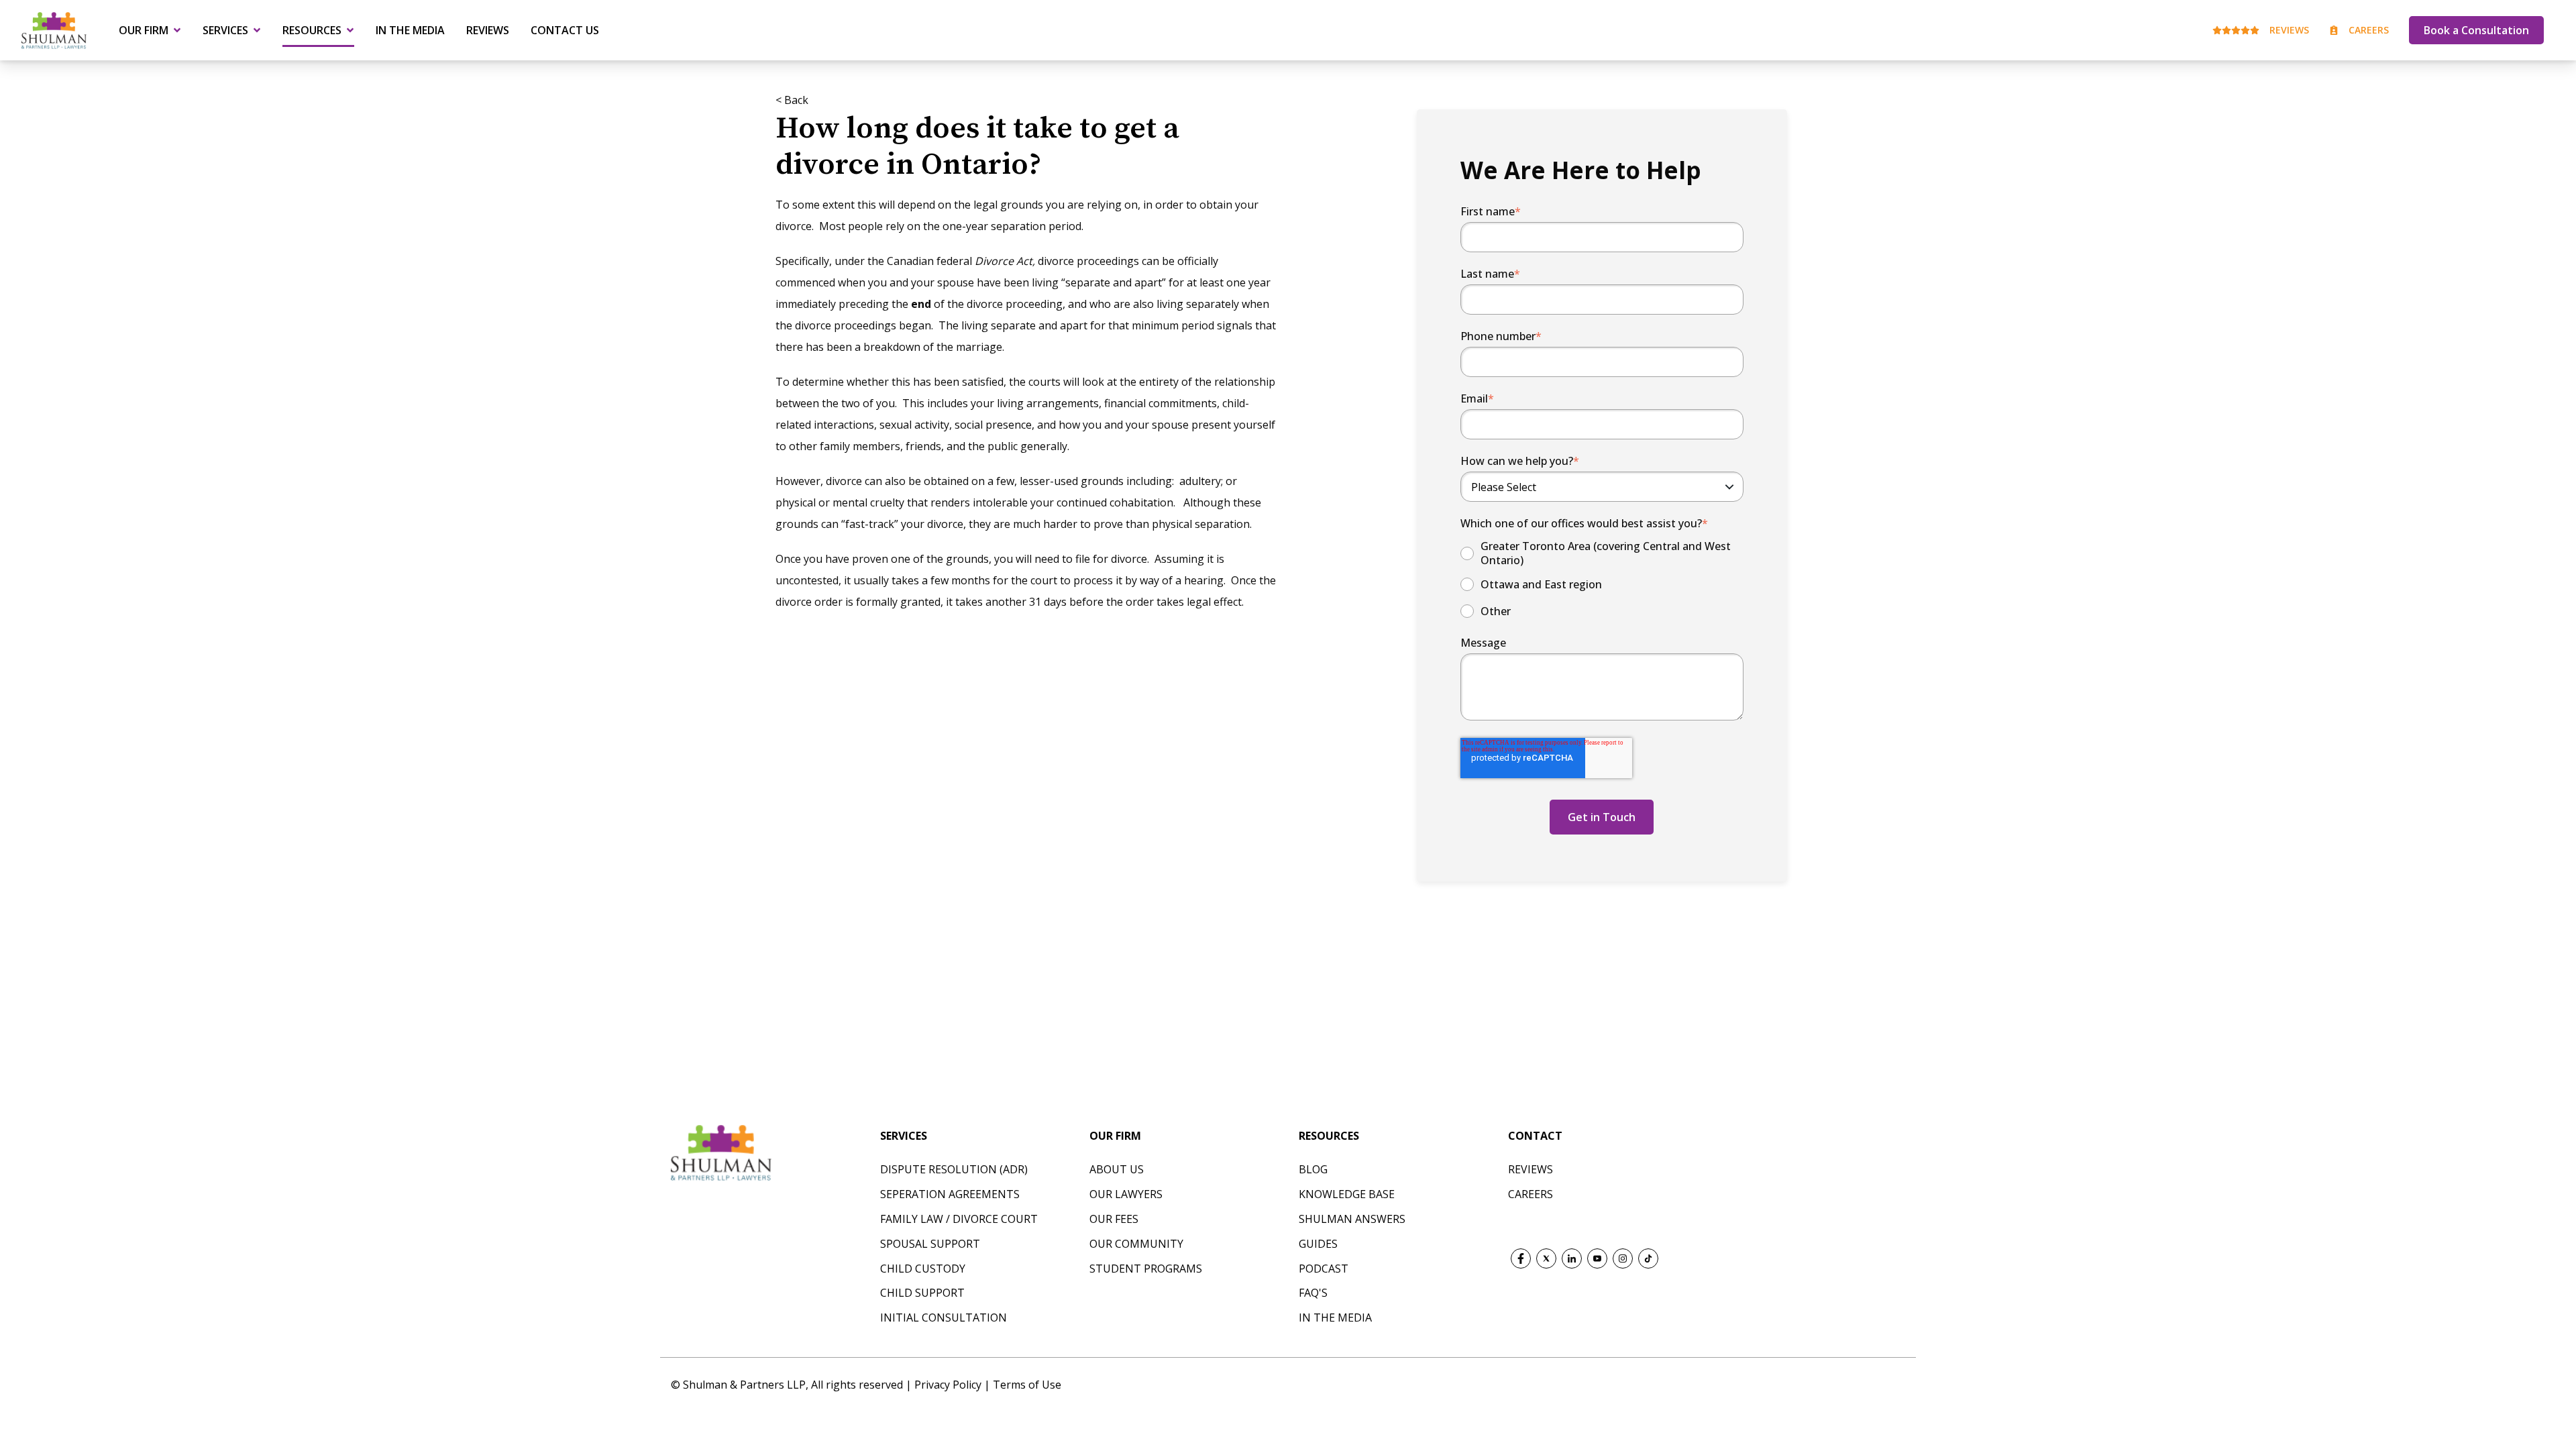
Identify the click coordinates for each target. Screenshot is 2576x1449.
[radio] (1602, 553)
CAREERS (1531, 1194)
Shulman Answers (1352, 1219)
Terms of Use (1027, 1385)
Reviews (2289, 30)
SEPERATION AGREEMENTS (950, 1194)
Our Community (1136, 1244)
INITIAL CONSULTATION (944, 1318)
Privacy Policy (949, 1385)
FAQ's (1313, 1293)
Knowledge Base (1347, 1194)
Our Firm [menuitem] (144, 30)
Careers (2369, 30)
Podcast (1324, 1269)
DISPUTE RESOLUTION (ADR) (954, 1169)
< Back (792, 100)
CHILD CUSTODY (923, 1269)
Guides (1318, 1244)
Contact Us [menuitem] (565, 30)
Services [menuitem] (225, 30)
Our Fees (1114, 1219)
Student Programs (1146, 1269)
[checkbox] (1602, 580)
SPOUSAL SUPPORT (930, 1244)
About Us (1117, 1169)
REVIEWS (1531, 1169)
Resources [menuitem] (312, 30)
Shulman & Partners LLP (744, 1385)
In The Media (1335, 1318)
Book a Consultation (2476, 30)
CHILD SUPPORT (922, 1293)
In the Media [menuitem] (410, 30)
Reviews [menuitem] (488, 30)
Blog (1313, 1169)
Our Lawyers (1126, 1194)
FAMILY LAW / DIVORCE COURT (959, 1219)
